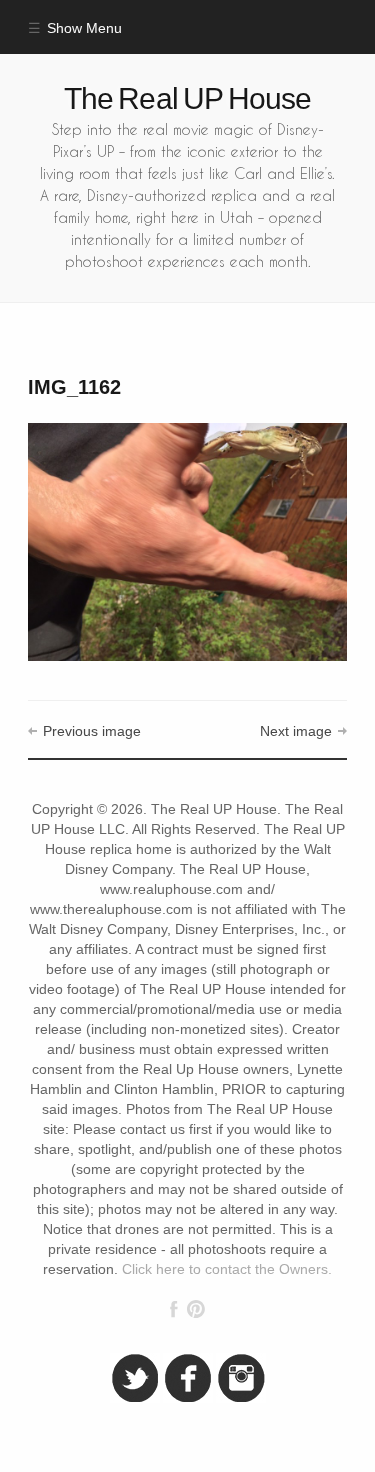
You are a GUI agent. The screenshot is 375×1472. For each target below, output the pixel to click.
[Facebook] (174, 1309)
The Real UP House (188, 98)
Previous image (91, 731)
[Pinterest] (195, 1309)
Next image (296, 731)
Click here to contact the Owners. (227, 1269)
